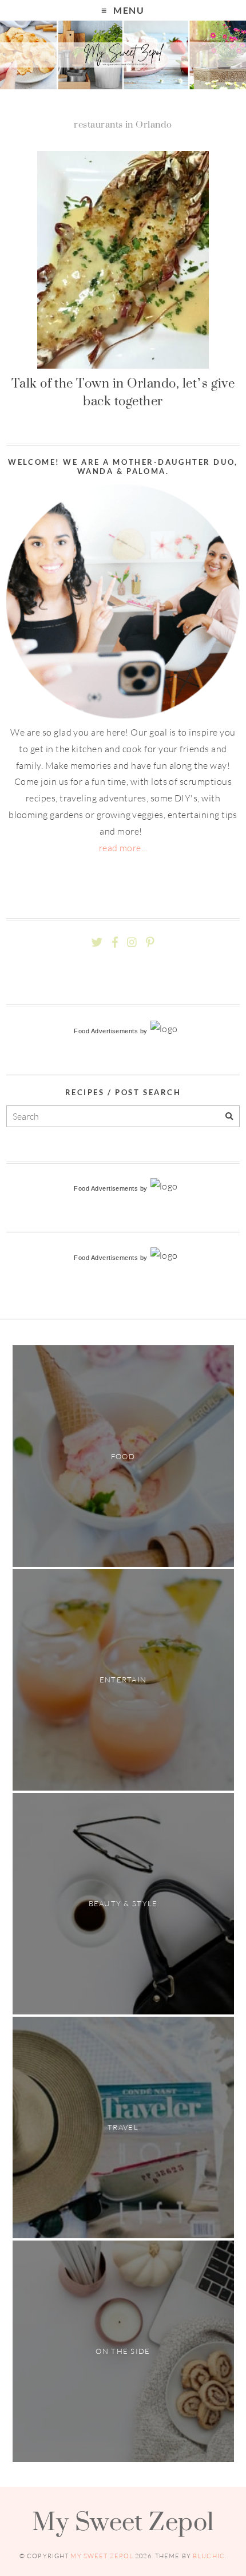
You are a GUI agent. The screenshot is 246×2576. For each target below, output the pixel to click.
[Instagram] (132, 943)
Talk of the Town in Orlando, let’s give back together (123, 392)
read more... (123, 848)
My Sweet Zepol (123, 2521)
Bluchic (209, 2556)
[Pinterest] (150, 943)
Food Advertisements (106, 1031)
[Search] (229, 1117)
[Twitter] (97, 943)
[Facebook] (115, 943)
